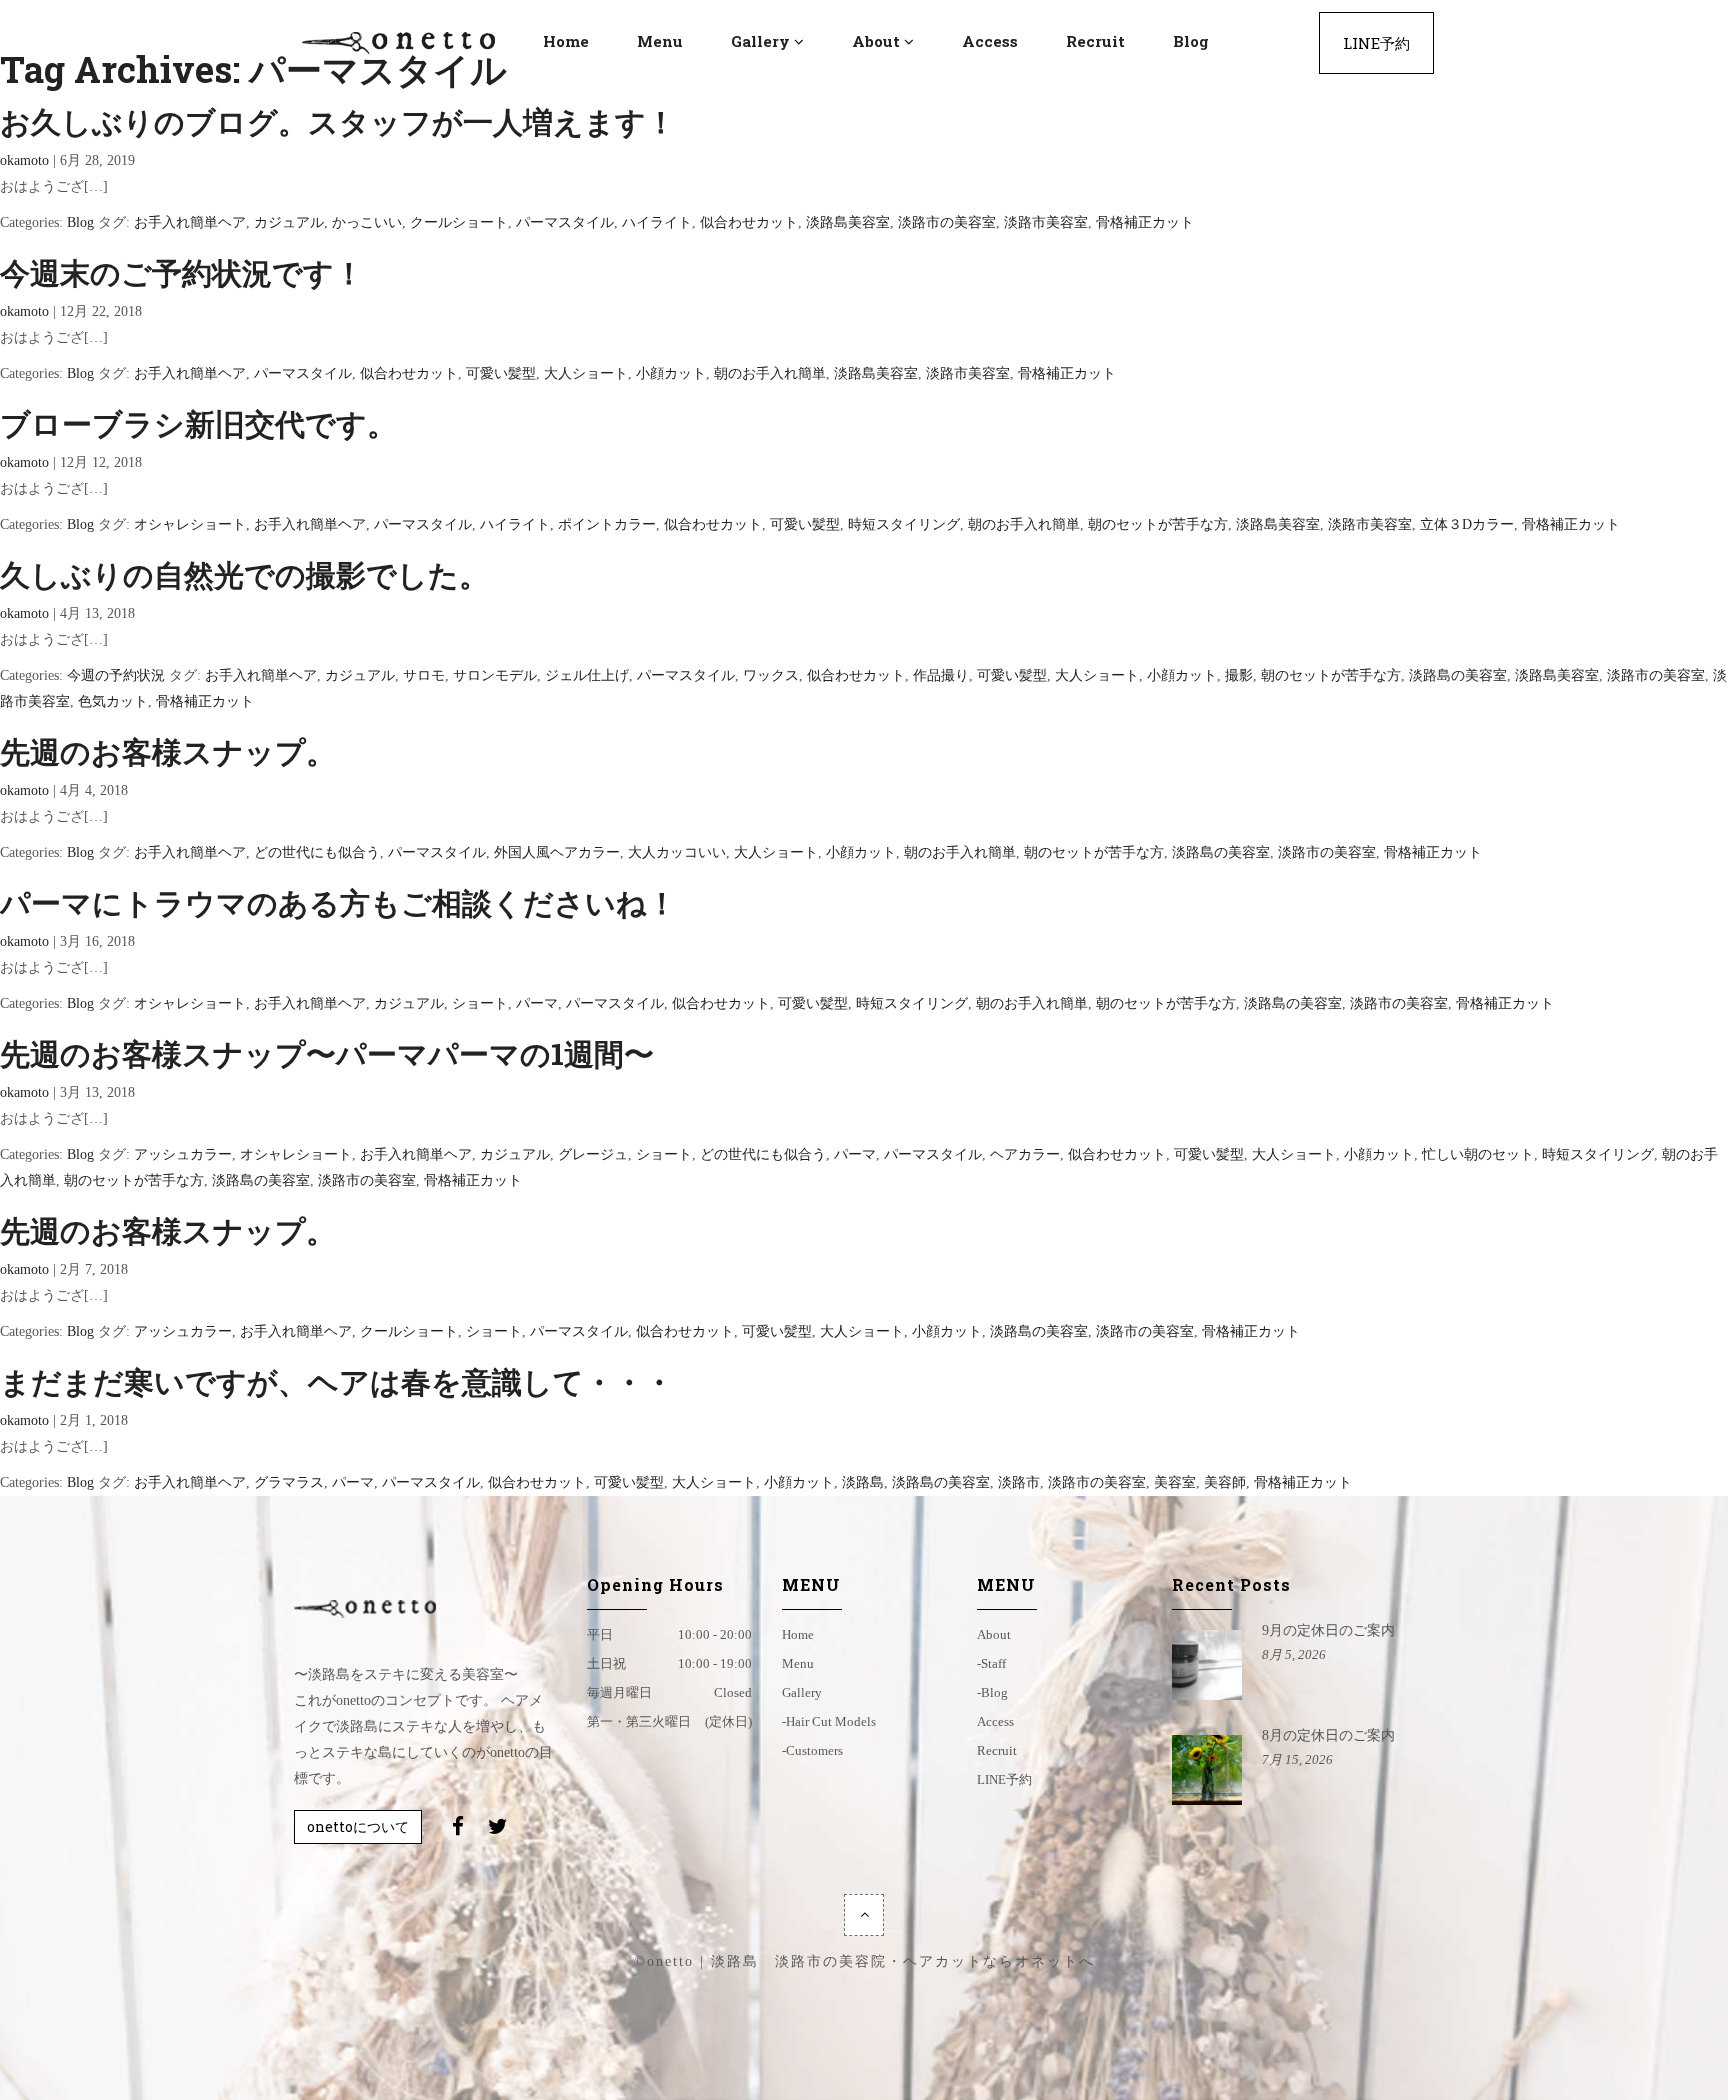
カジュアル (289, 222)
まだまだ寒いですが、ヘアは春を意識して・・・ (337, 1381)
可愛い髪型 (501, 373)
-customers (812, 1750)
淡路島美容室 (848, 222)
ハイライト (657, 222)
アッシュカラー (183, 1154)
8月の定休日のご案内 (1328, 1735)
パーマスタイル (565, 222)
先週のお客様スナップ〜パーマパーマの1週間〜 (327, 1053)
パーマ (537, 1003)
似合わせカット (749, 222)
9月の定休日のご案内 (1328, 1630)
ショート (480, 1003)
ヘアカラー (1025, 1154)
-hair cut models (829, 1721)
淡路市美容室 (1046, 222)
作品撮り (941, 675)
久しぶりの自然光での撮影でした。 (244, 574)
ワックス (771, 675)
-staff (991, 1663)
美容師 (1225, 1482)
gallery (802, 1692)
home (798, 1634)
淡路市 (1019, 1482)
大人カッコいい (677, 852)
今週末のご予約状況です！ (182, 272)
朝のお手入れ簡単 (770, 373)
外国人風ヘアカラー (557, 852)
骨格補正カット (1145, 222)
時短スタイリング (904, 524)
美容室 (1175, 1482)
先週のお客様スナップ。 (168, 751)
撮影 (1239, 675)
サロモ (424, 675)
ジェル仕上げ (587, 675)
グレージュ (593, 1154)
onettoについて (358, 1826)
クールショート (459, 222)
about (994, 1634)
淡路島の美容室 (1458, 675)
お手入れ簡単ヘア (190, 222)
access (995, 1721)
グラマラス (289, 1482)
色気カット (113, 701)
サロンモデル (495, 675)
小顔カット (671, 373)
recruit (997, 1750)
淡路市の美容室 (947, 222)
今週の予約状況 (116, 675)
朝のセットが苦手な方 (1158, 524)
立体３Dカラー (1467, 524)
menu (798, 1663)
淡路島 (863, 1482)
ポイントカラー (607, 524)
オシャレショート (190, 524)
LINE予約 (1004, 1779)
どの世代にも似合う (317, 852)
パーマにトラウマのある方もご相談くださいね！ (338, 902)
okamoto (24, 160)
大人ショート (586, 373)
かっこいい (367, 222)
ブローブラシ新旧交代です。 (198, 423)
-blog (992, 1692)
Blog (80, 222)
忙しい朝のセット (1478, 1154)
